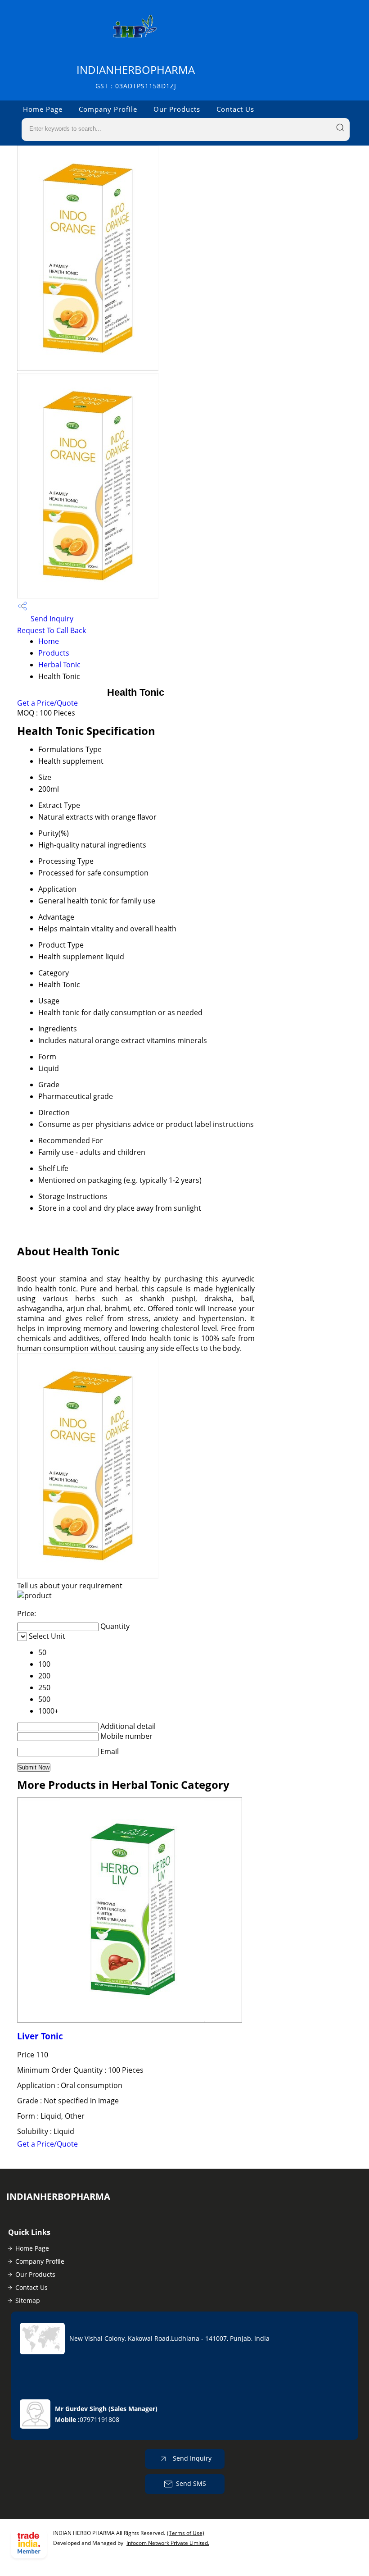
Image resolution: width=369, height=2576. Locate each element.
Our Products (177, 109)
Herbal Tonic (59, 665)
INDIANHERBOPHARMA (136, 76)
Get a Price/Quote (47, 703)
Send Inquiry (51, 619)
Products (54, 653)
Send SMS (191, 2483)
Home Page (43, 109)
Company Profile (108, 109)
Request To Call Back (52, 630)
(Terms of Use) (186, 2533)
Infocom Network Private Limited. (168, 2543)
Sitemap (28, 2300)
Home (49, 641)
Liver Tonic (40, 2036)
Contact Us (235, 109)
